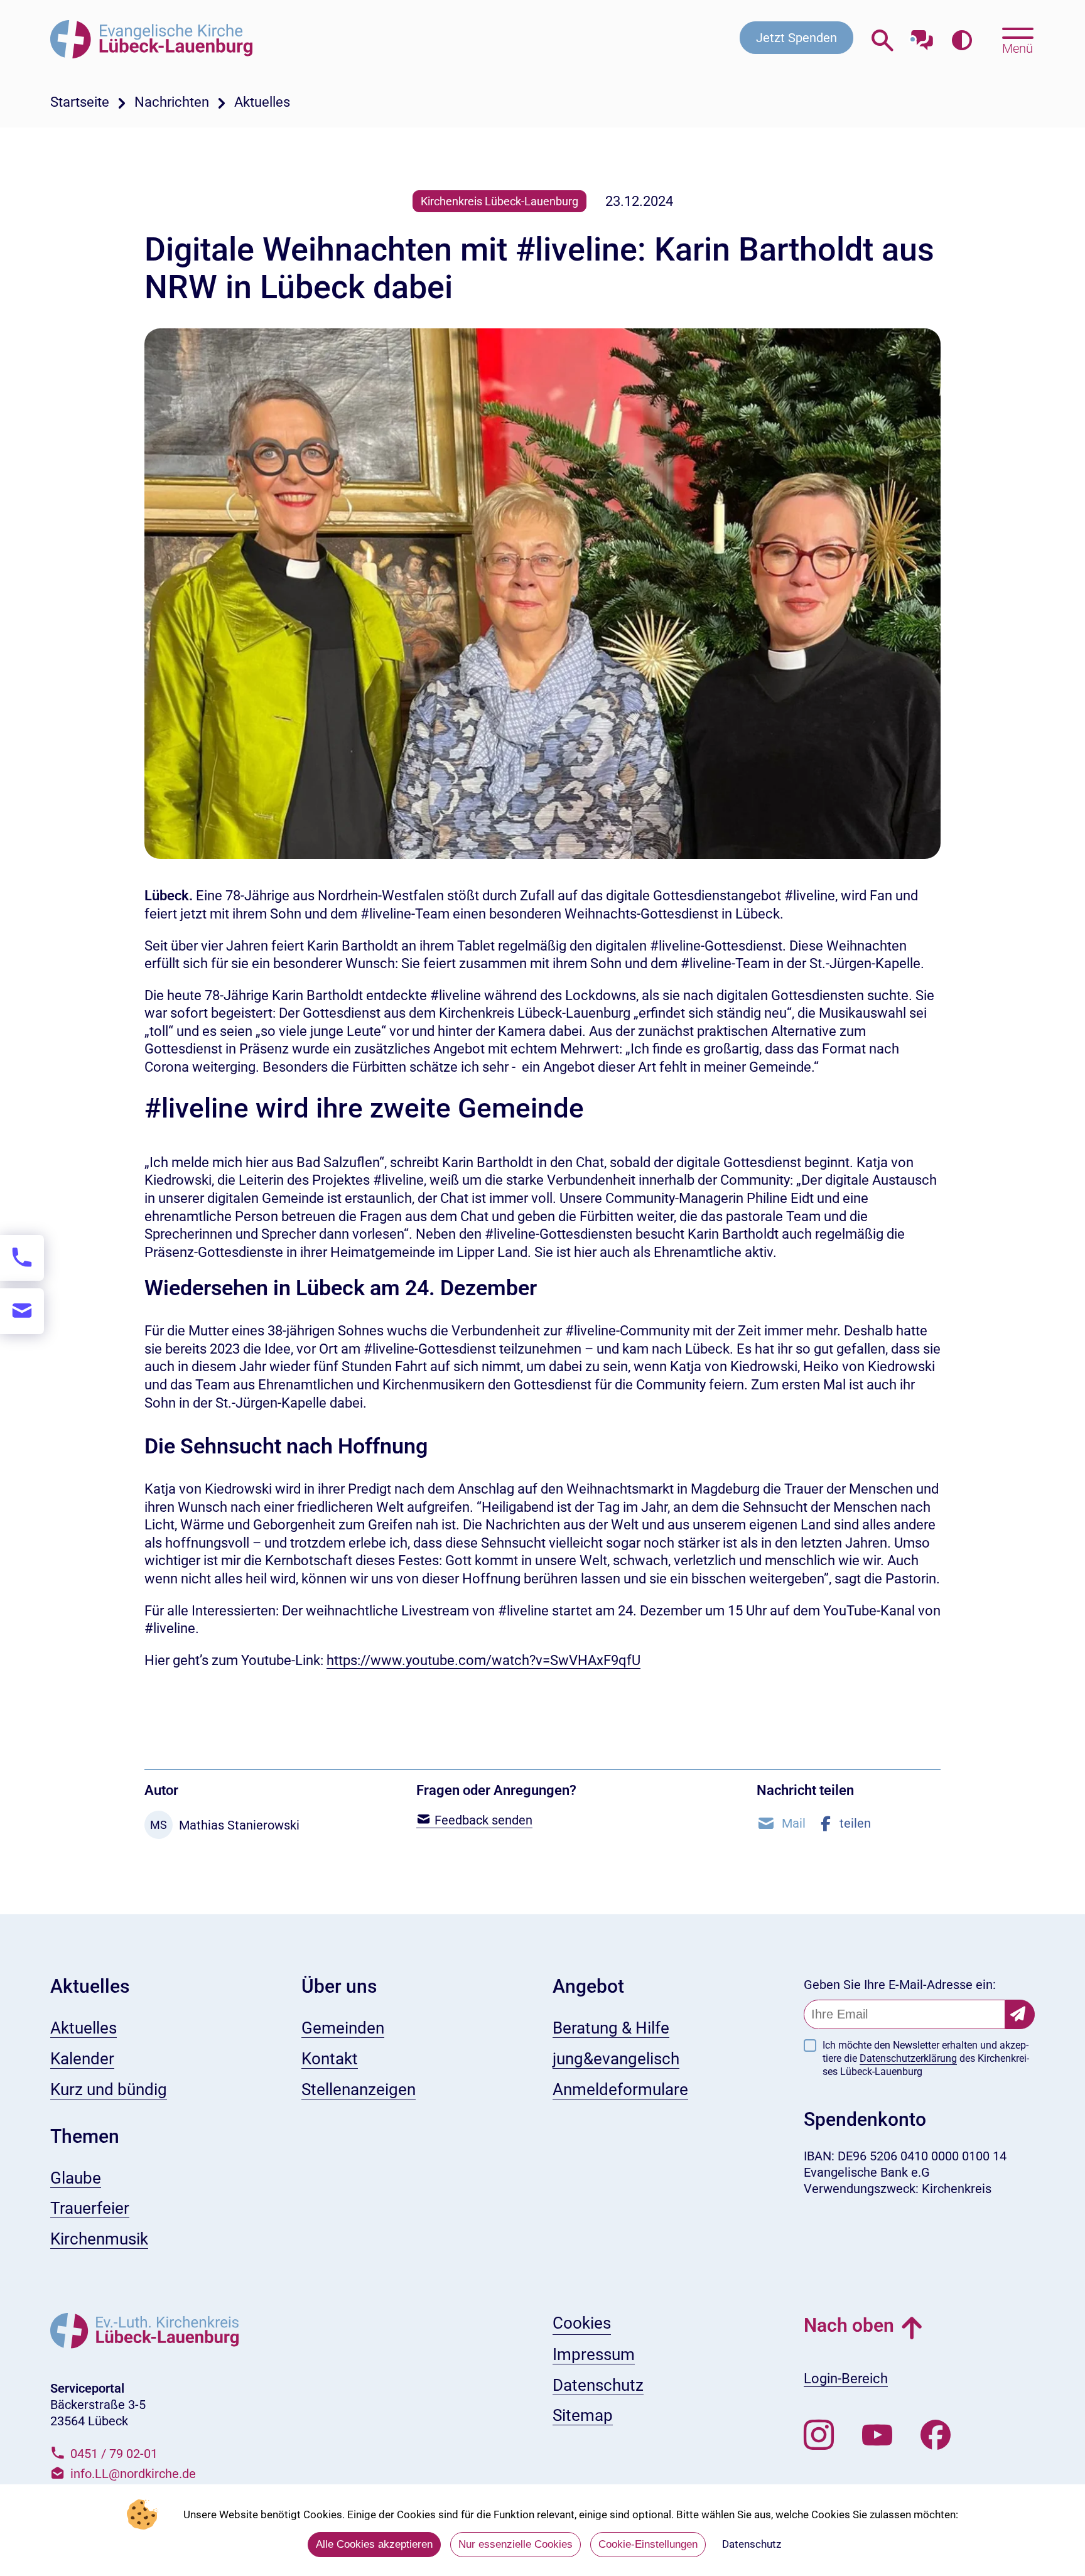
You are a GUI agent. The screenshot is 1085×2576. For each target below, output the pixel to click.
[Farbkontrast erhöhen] (962, 40)
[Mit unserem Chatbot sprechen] (922, 36)
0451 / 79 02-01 (114, 2454)
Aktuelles (262, 102)
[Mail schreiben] (22, 1311)
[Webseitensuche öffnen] (883, 40)
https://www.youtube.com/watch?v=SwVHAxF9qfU (483, 1660)
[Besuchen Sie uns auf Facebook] (936, 2435)
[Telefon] (22, 1258)
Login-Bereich (846, 2379)
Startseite (80, 102)
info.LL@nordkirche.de (133, 2474)
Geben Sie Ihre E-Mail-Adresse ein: (900, 1985)
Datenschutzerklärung (908, 2058)
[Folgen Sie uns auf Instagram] (819, 2435)
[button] (781, 1823)
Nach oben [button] (849, 2325)
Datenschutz (752, 2544)
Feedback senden (482, 1820)
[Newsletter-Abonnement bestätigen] (1020, 2014)
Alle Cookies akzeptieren (374, 2544)
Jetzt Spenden (796, 38)
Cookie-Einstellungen (648, 2544)
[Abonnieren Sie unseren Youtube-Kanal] (877, 2435)
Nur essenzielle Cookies (516, 2544)
